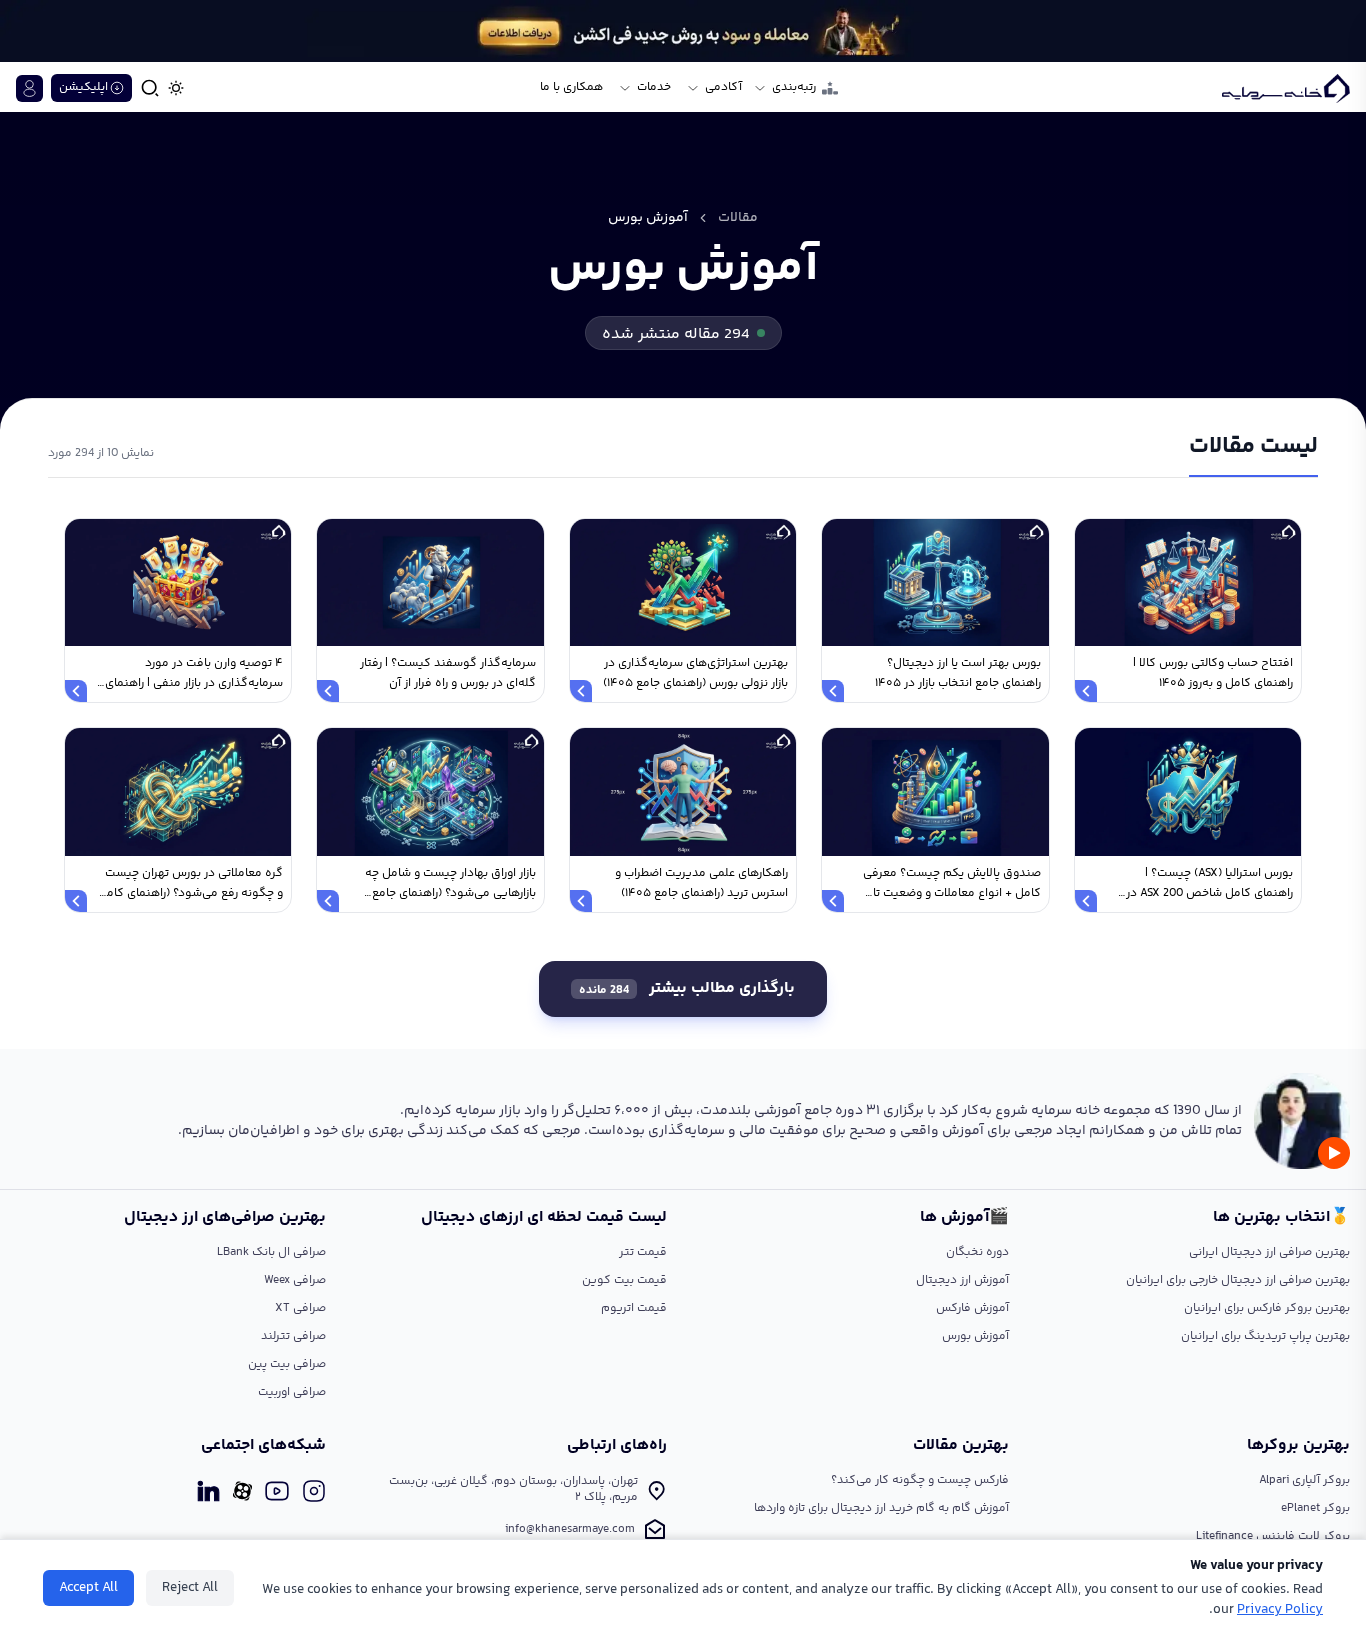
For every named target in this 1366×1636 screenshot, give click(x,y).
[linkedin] (208, 1491)
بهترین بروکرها (1298, 1446)
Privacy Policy (1280, 1610)
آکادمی (723, 88)
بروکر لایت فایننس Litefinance (1273, 1536)
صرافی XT (300, 1308)
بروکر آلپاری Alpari (1304, 1480)
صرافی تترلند (293, 1336)
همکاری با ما (571, 88)
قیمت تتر (643, 1252)
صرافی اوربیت (292, 1392)
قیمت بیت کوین (624, 1280)
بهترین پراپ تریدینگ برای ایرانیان (1265, 1336)
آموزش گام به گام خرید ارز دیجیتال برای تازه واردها (881, 1508)
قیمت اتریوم (634, 1308)
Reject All (190, 1588)
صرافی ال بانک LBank (271, 1252)
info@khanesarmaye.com (570, 1530)
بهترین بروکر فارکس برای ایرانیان (1267, 1308)
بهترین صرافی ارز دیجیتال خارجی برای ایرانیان (1238, 1280)
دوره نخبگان (977, 1252)
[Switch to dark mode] (176, 88)
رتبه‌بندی (794, 88)
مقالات (738, 218)
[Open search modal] (150, 88)
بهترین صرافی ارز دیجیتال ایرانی (1269, 1252)
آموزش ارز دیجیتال (962, 1280)
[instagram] (314, 1491)
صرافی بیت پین (287, 1364)
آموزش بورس (975, 1336)
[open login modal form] (29, 88)
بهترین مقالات (961, 1446)
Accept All (88, 1588)
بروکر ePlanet (1315, 1508)
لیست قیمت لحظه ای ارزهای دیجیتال (544, 1218)
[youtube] (277, 1491)
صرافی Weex (295, 1280)
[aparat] (242, 1491)
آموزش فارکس (972, 1308)
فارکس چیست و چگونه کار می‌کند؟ (920, 1480)
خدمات (654, 88)
